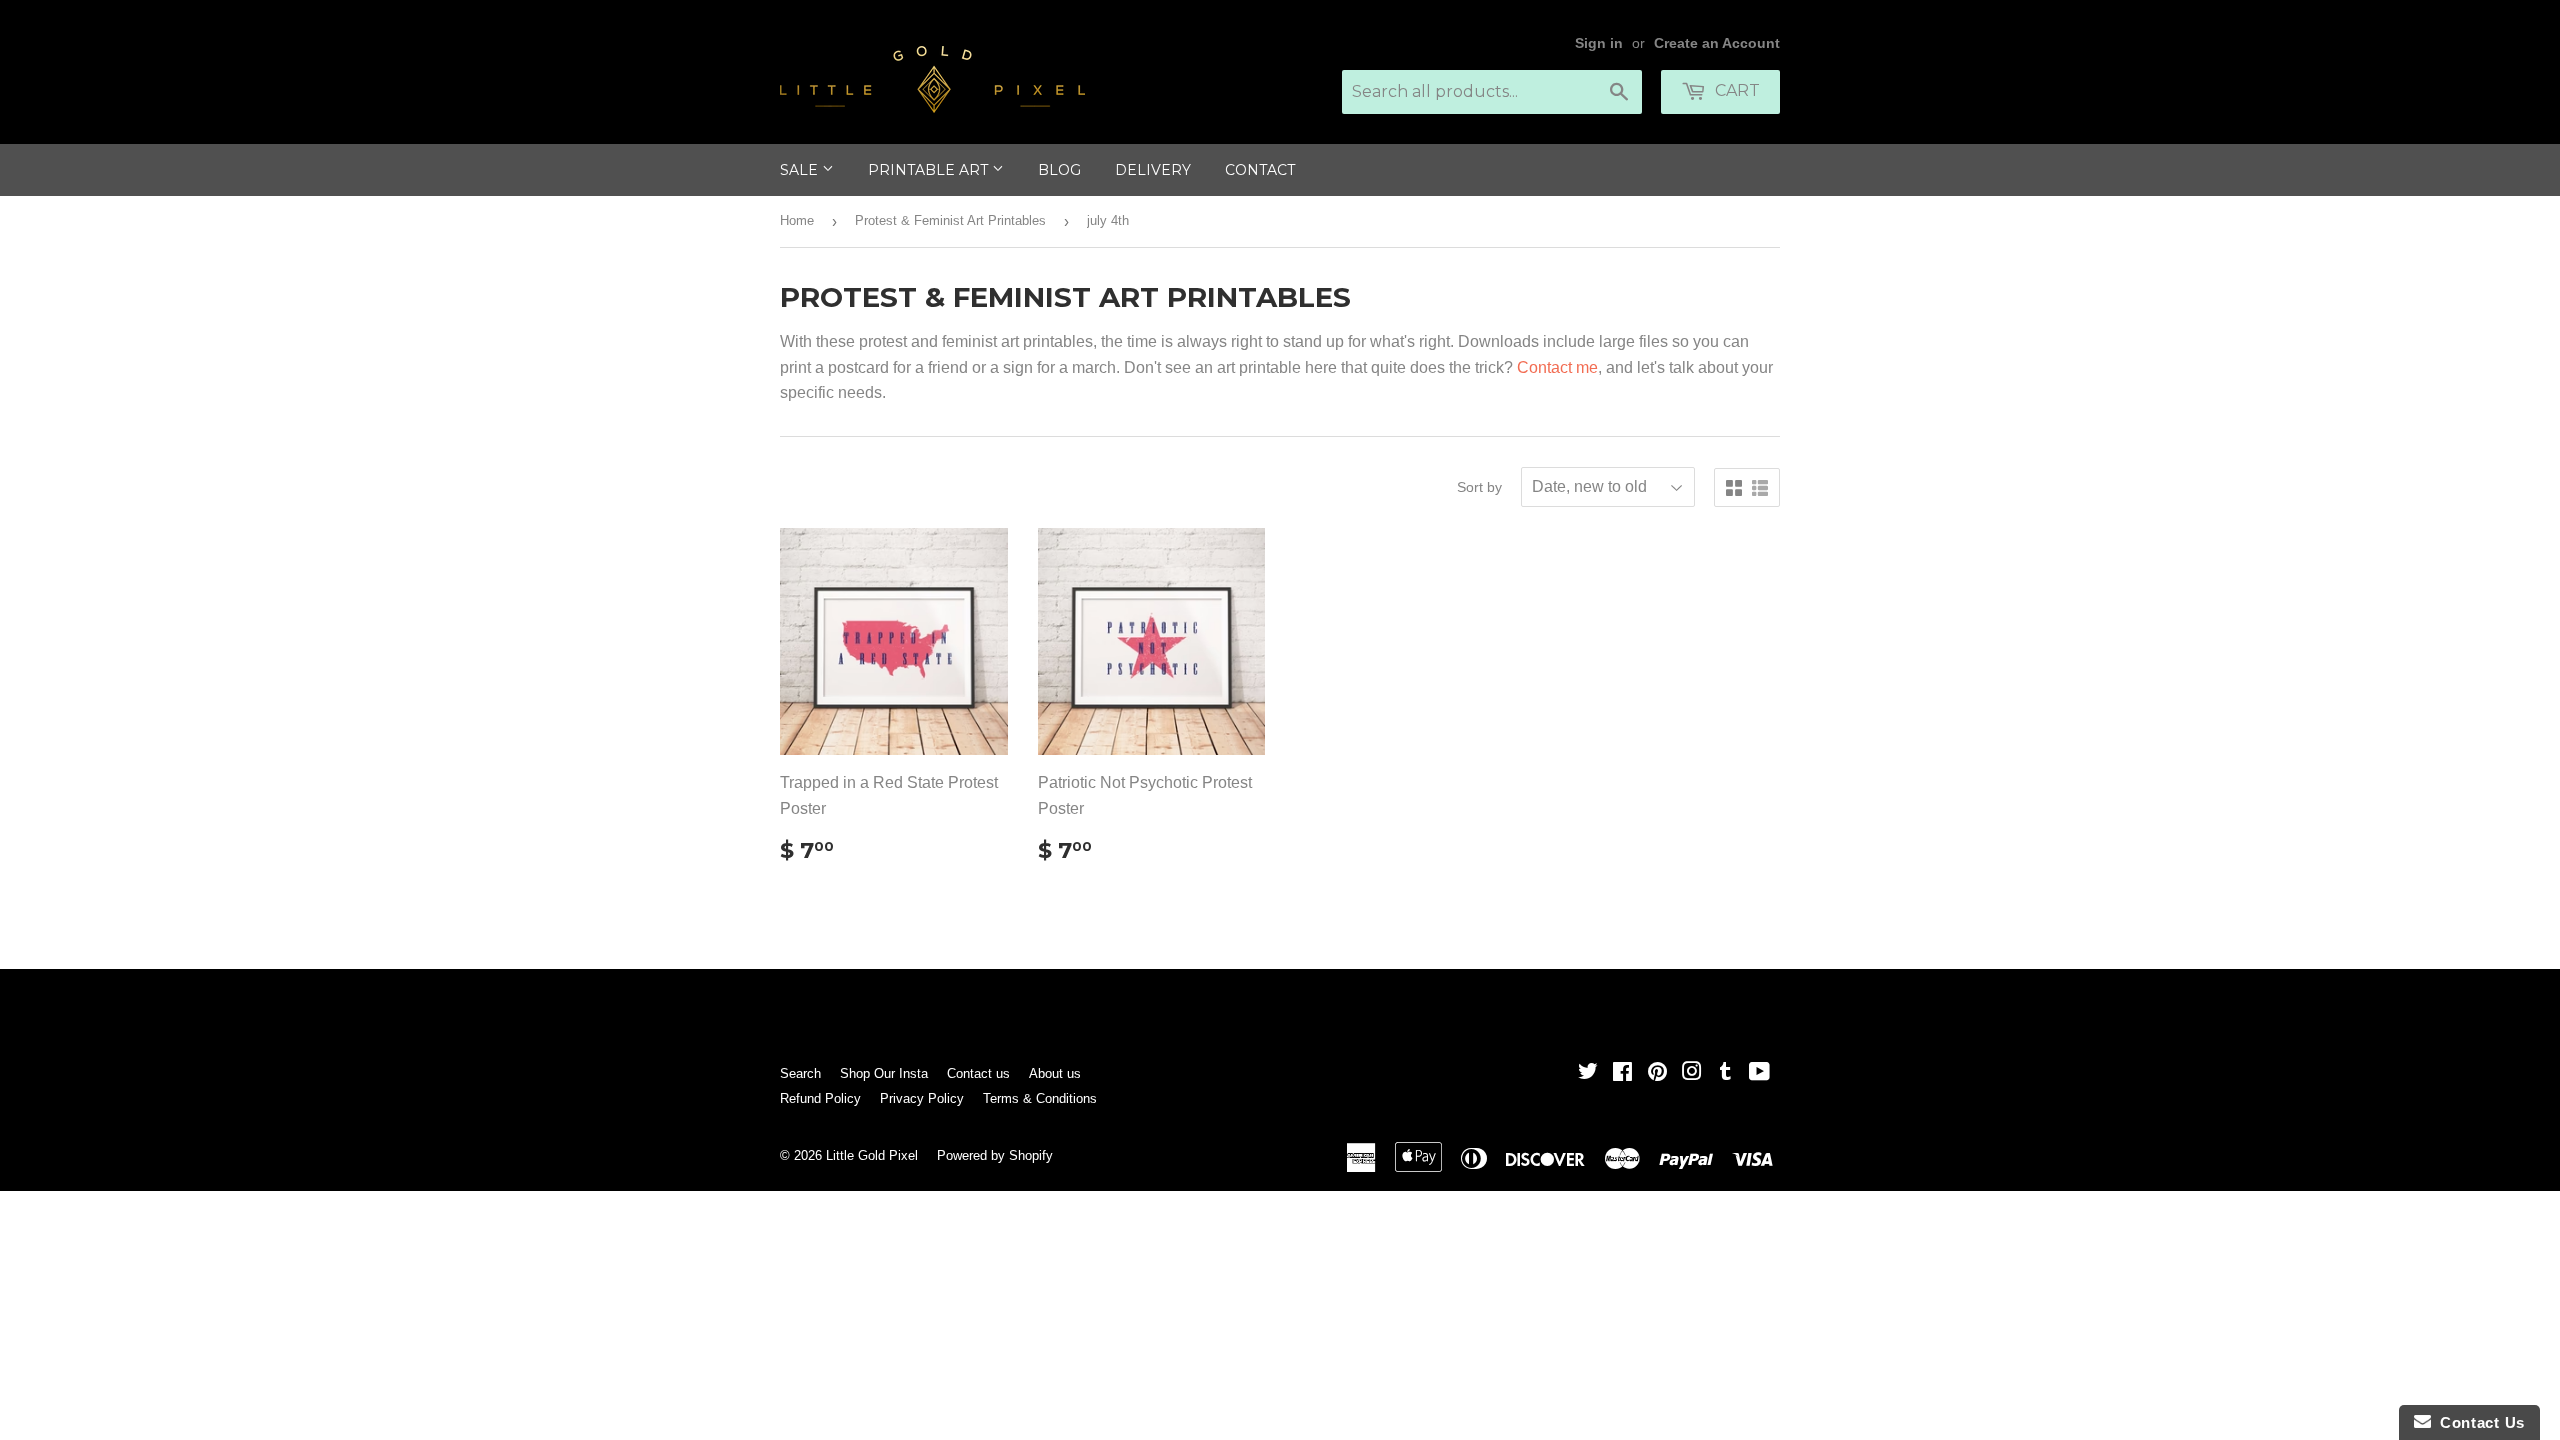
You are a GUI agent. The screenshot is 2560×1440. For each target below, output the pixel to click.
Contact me (1557, 367)
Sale (801, 170)
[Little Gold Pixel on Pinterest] (1657, 1073)
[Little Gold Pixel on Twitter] (1588, 1073)
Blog (1059, 170)
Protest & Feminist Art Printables (950, 220)
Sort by (1479, 487)
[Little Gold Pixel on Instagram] (1692, 1073)
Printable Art (930, 170)
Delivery (1153, 170)
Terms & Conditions (1040, 1098)
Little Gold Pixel (872, 1155)
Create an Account (1717, 43)
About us (1055, 1073)
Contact (1260, 170)
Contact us (978, 1073)
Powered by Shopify (995, 1155)
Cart (1735, 90)
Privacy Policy (922, 1098)
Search (800, 1073)
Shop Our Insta (884, 1073)
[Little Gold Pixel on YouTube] (1759, 1073)
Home (797, 220)
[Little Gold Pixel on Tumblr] (1725, 1073)
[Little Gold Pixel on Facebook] (1622, 1073)
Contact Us (2478, 1422)
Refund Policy (820, 1098)
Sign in (1599, 43)
